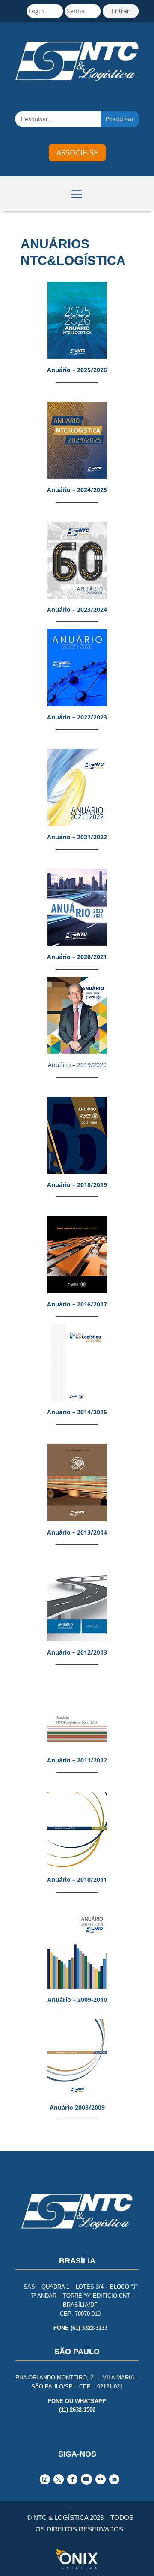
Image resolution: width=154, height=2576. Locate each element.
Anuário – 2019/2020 (77, 1065)
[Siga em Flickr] (101, 2479)
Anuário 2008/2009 (77, 2107)
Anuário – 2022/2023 (77, 717)
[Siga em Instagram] (45, 2479)
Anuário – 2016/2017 (77, 1304)
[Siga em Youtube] (86, 2479)
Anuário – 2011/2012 (77, 1760)
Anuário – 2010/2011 (77, 1880)
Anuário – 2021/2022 (77, 837)
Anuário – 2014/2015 (77, 1412)
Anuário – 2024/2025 (77, 490)
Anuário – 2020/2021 (77, 957)
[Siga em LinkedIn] (114, 2479)
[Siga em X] (59, 2479)
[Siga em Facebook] (72, 2479)
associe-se (77, 152)
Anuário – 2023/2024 (77, 610)
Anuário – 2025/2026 (77, 370)
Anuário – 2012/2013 (77, 1652)
